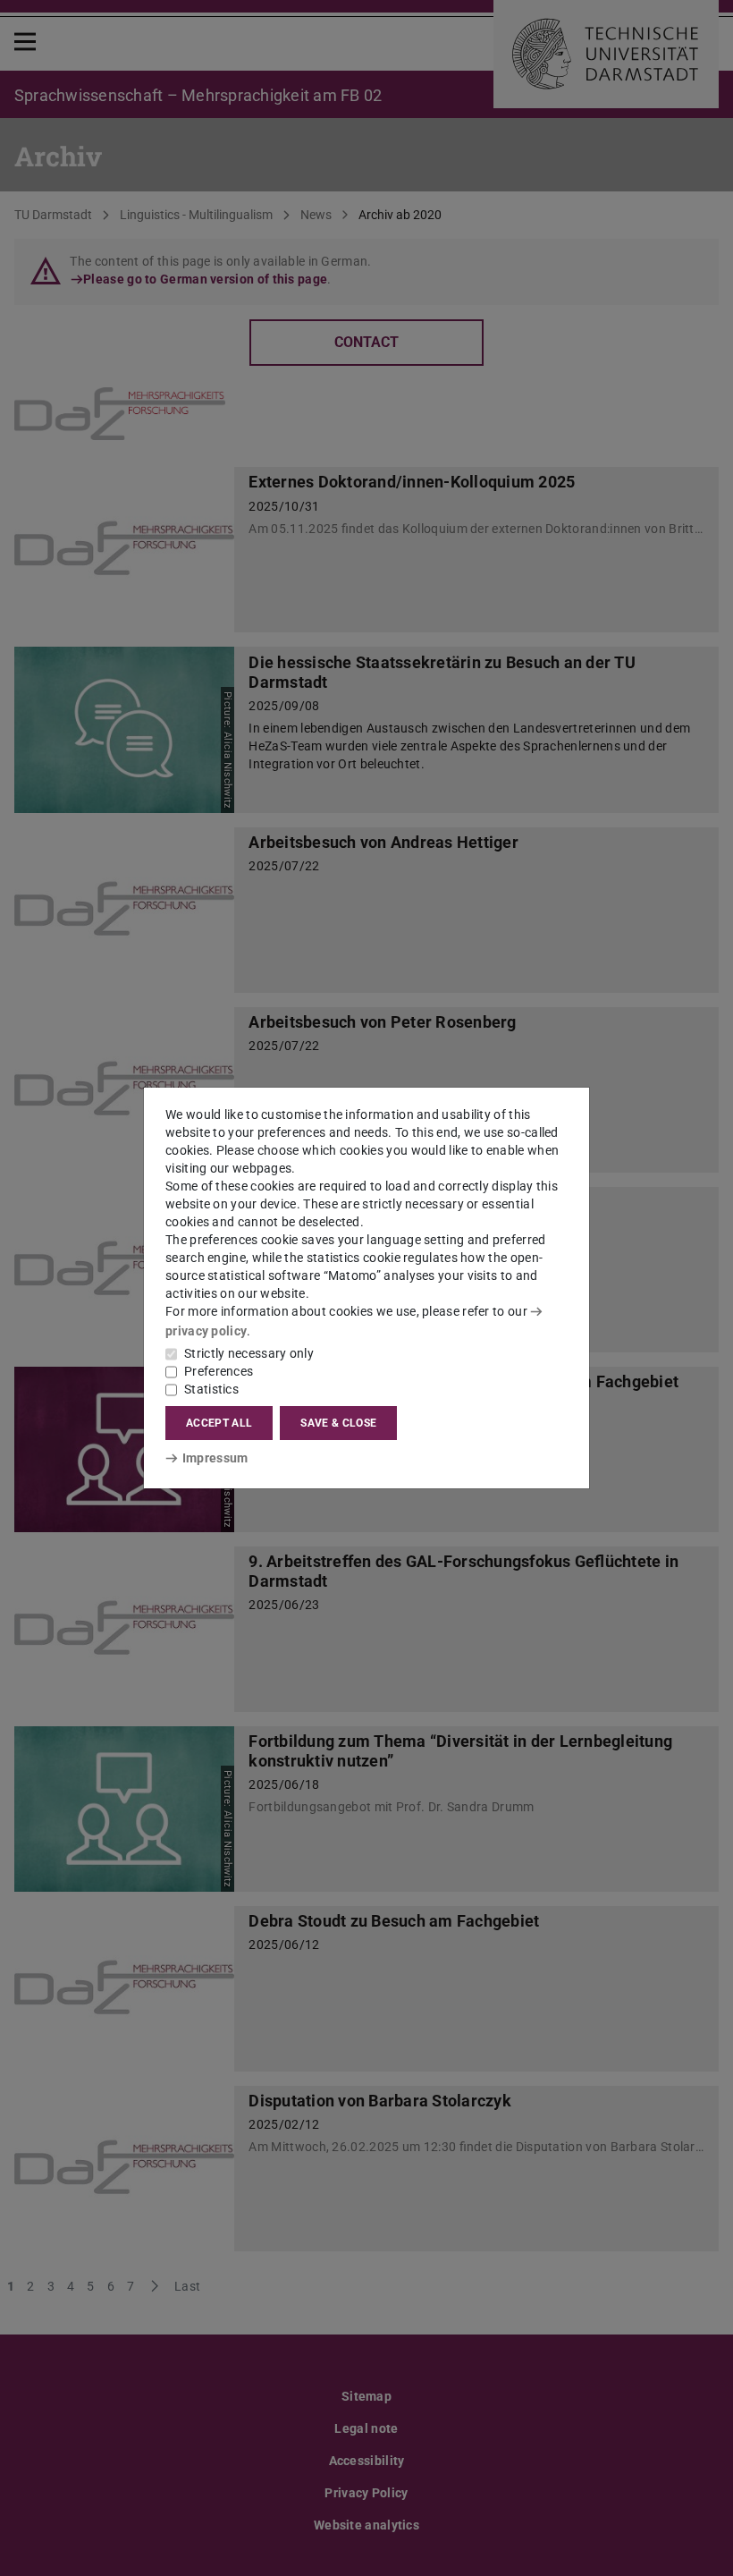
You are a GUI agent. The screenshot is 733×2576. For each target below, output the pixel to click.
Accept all (219, 1423)
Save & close (338, 1423)
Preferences (219, 1371)
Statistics (211, 1389)
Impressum (215, 1458)
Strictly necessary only (249, 1353)
